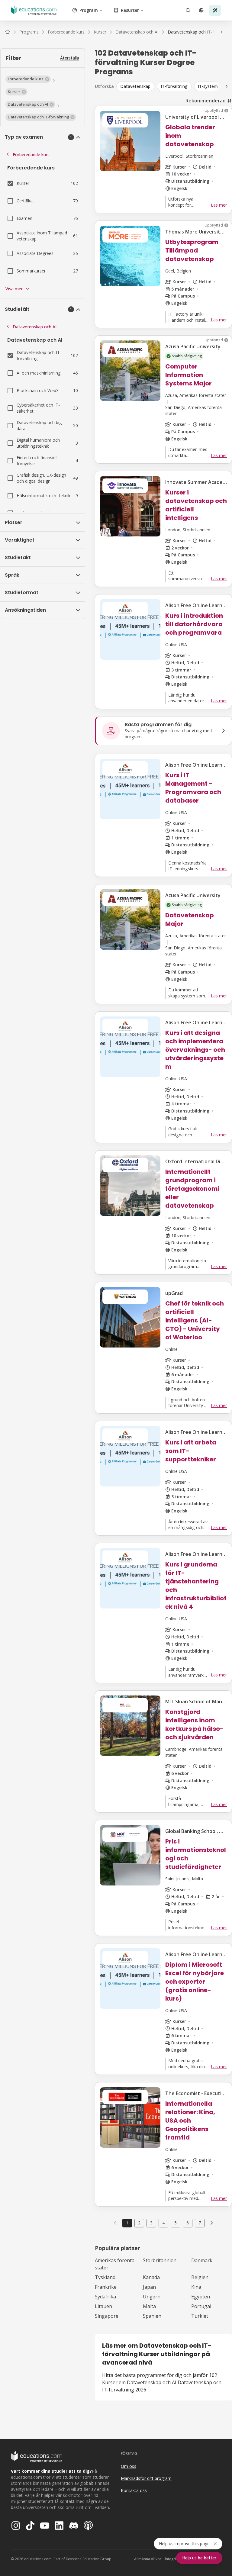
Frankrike (106, 2287)
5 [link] (176, 2223)
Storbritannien (160, 2260)
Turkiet (200, 2316)
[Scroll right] (227, 86)
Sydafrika (105, 2297)
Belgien (200, 2277)
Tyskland (105, 2277)
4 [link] (163, 2223)
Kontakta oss (134, 2490)
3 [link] (151, 2223)
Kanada (151, 2277)
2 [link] (139, 2223)
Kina (196, 2287)
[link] (212, 2223)
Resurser (130, 10)
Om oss (129, 2466)
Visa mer (14, 289)
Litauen (103, 2306)
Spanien (152, 2316)
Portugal (201, 2306)
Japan (149, 2287)
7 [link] (200, 2223)
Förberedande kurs (31, 155)
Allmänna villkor (148, 2559)
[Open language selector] (201, 10)
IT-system (208, 86)
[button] (28, 79)
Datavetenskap (135, 86)
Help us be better (199, 2558)
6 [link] (188, 2223)
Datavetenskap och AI (35, 327)
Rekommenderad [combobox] (206, 101)
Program (89, 10)
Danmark (202, 2260)
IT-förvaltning (174, 86)
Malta (149, 2306)
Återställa (70, 58)
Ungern (152, 2297)
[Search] (188, 10)
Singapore (107, 2316)
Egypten (201, 2297)
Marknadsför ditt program (146, 2478)
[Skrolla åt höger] (222, 32)
